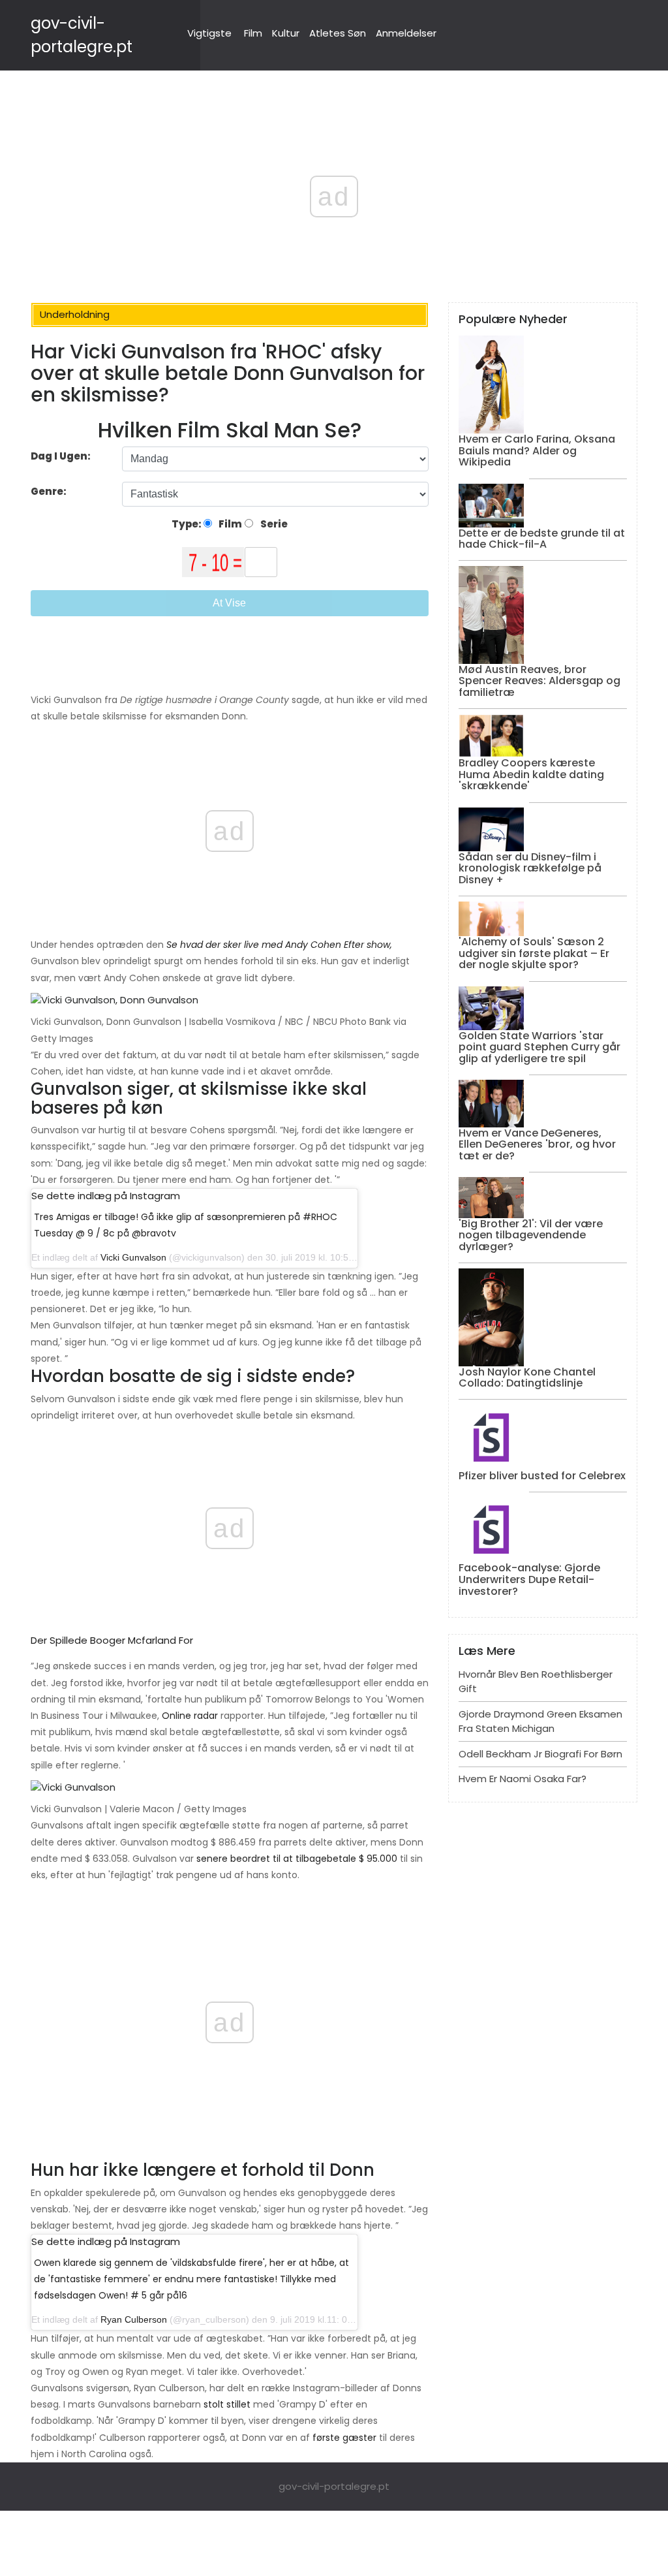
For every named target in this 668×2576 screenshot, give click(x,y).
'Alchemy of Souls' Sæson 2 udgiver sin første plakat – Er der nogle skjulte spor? (534, 953)
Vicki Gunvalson (133, 1257)
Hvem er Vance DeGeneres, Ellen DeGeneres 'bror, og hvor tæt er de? (537, 1144)
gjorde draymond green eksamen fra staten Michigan (540, 1721)
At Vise (229, 603)
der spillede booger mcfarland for (112, 1640)
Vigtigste (209, 33)
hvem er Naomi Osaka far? (523, 1779)
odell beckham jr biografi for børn (540, 1754)
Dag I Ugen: (61, 456)
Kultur (286, 33)
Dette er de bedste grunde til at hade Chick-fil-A (542, 539)
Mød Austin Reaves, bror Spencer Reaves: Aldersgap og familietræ (539, 681)
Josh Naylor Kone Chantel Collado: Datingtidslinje (527, 1378)
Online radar (190, 1716)
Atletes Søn (338, 33)
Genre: (50, 491)
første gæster (344, 2438)
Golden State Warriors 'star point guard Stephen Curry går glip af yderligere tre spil (539, 1047)
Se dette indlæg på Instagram (106, 1196)
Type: (188, 524)
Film (253, 33)
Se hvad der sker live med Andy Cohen (254, 945)
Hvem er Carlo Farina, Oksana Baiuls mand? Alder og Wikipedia (537, 450)
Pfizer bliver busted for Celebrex (542, 1476)
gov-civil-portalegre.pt (334, 2486)
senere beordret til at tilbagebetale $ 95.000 (297, 1859)
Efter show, (368, 945)
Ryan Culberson (134, 2319)
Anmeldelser (406, 33)
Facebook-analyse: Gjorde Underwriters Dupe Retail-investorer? (529, 1579)
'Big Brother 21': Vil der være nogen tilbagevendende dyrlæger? (531, 1235)
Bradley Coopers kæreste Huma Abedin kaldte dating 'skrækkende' (531, 774)
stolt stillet (227, 2404)
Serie (273, 524)
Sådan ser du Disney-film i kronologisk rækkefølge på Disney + (530, 868)
